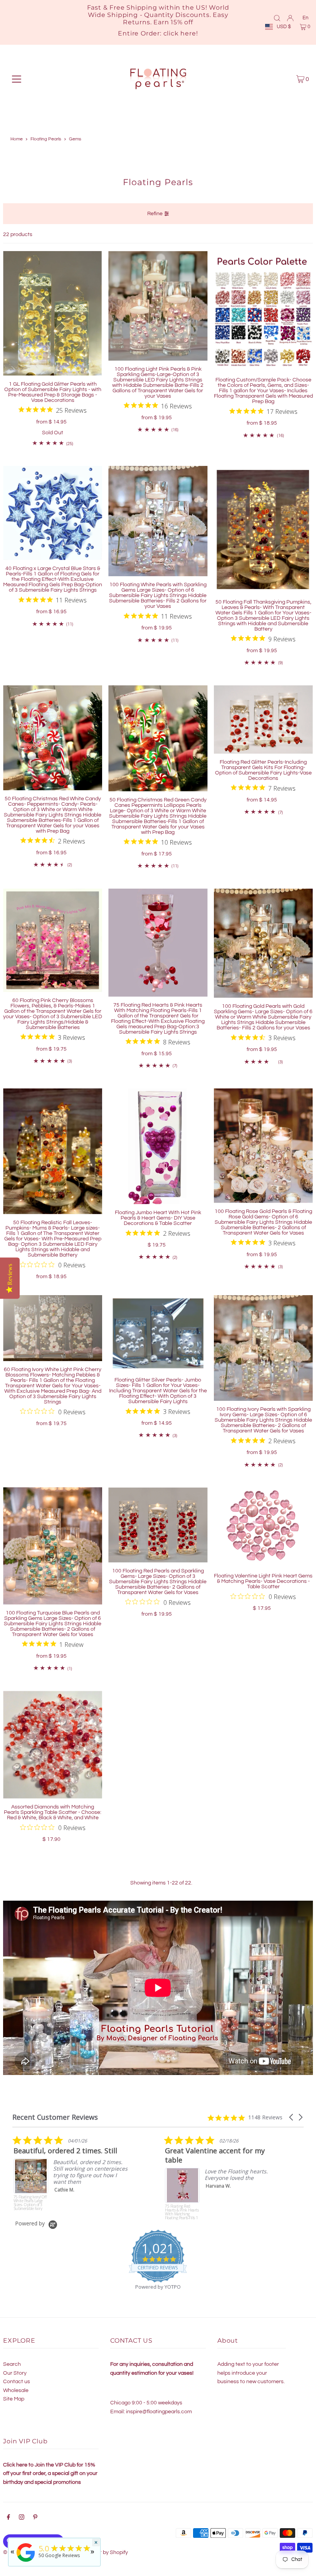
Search (12, 2364)
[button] (292, 2117)
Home (17, 139)
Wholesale (16, 2390)
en (305, 18)
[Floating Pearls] (26, 2562)
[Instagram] (22, 2518)
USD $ (284, 27)
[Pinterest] (35, 2518)
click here (180, 33)
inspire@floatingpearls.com (159, 2412)
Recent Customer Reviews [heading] (55, 2117)
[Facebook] (8, 2518)
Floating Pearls (46, 139)
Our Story (15, 2373)
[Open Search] (277, 18)
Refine (155, 214)
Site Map (14, 2399)
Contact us (17, 2382)
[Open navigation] (17, 79)
